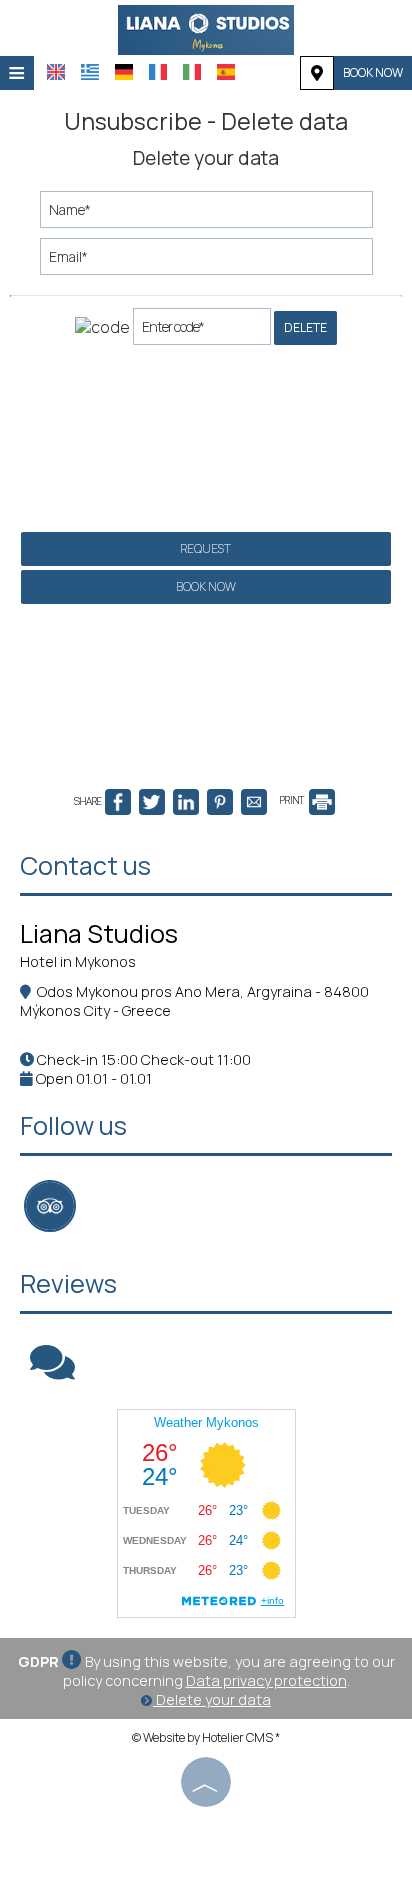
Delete (305, 327)
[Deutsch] (124, 72)
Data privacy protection (266, 1680)
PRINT (293, 800)
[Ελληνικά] (90, 72)
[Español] (226, 72)
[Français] (158, 72)
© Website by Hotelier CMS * (206, 1737)
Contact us (85, 865)
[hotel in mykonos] (206, 28)
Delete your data (212, 1699)
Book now (373, 72)
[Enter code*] (202, 331)
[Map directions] (317, 73)
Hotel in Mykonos (78, 961)
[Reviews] (52, 1371)
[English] (56, 72)
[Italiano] (192, 72)
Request (205, 548)
